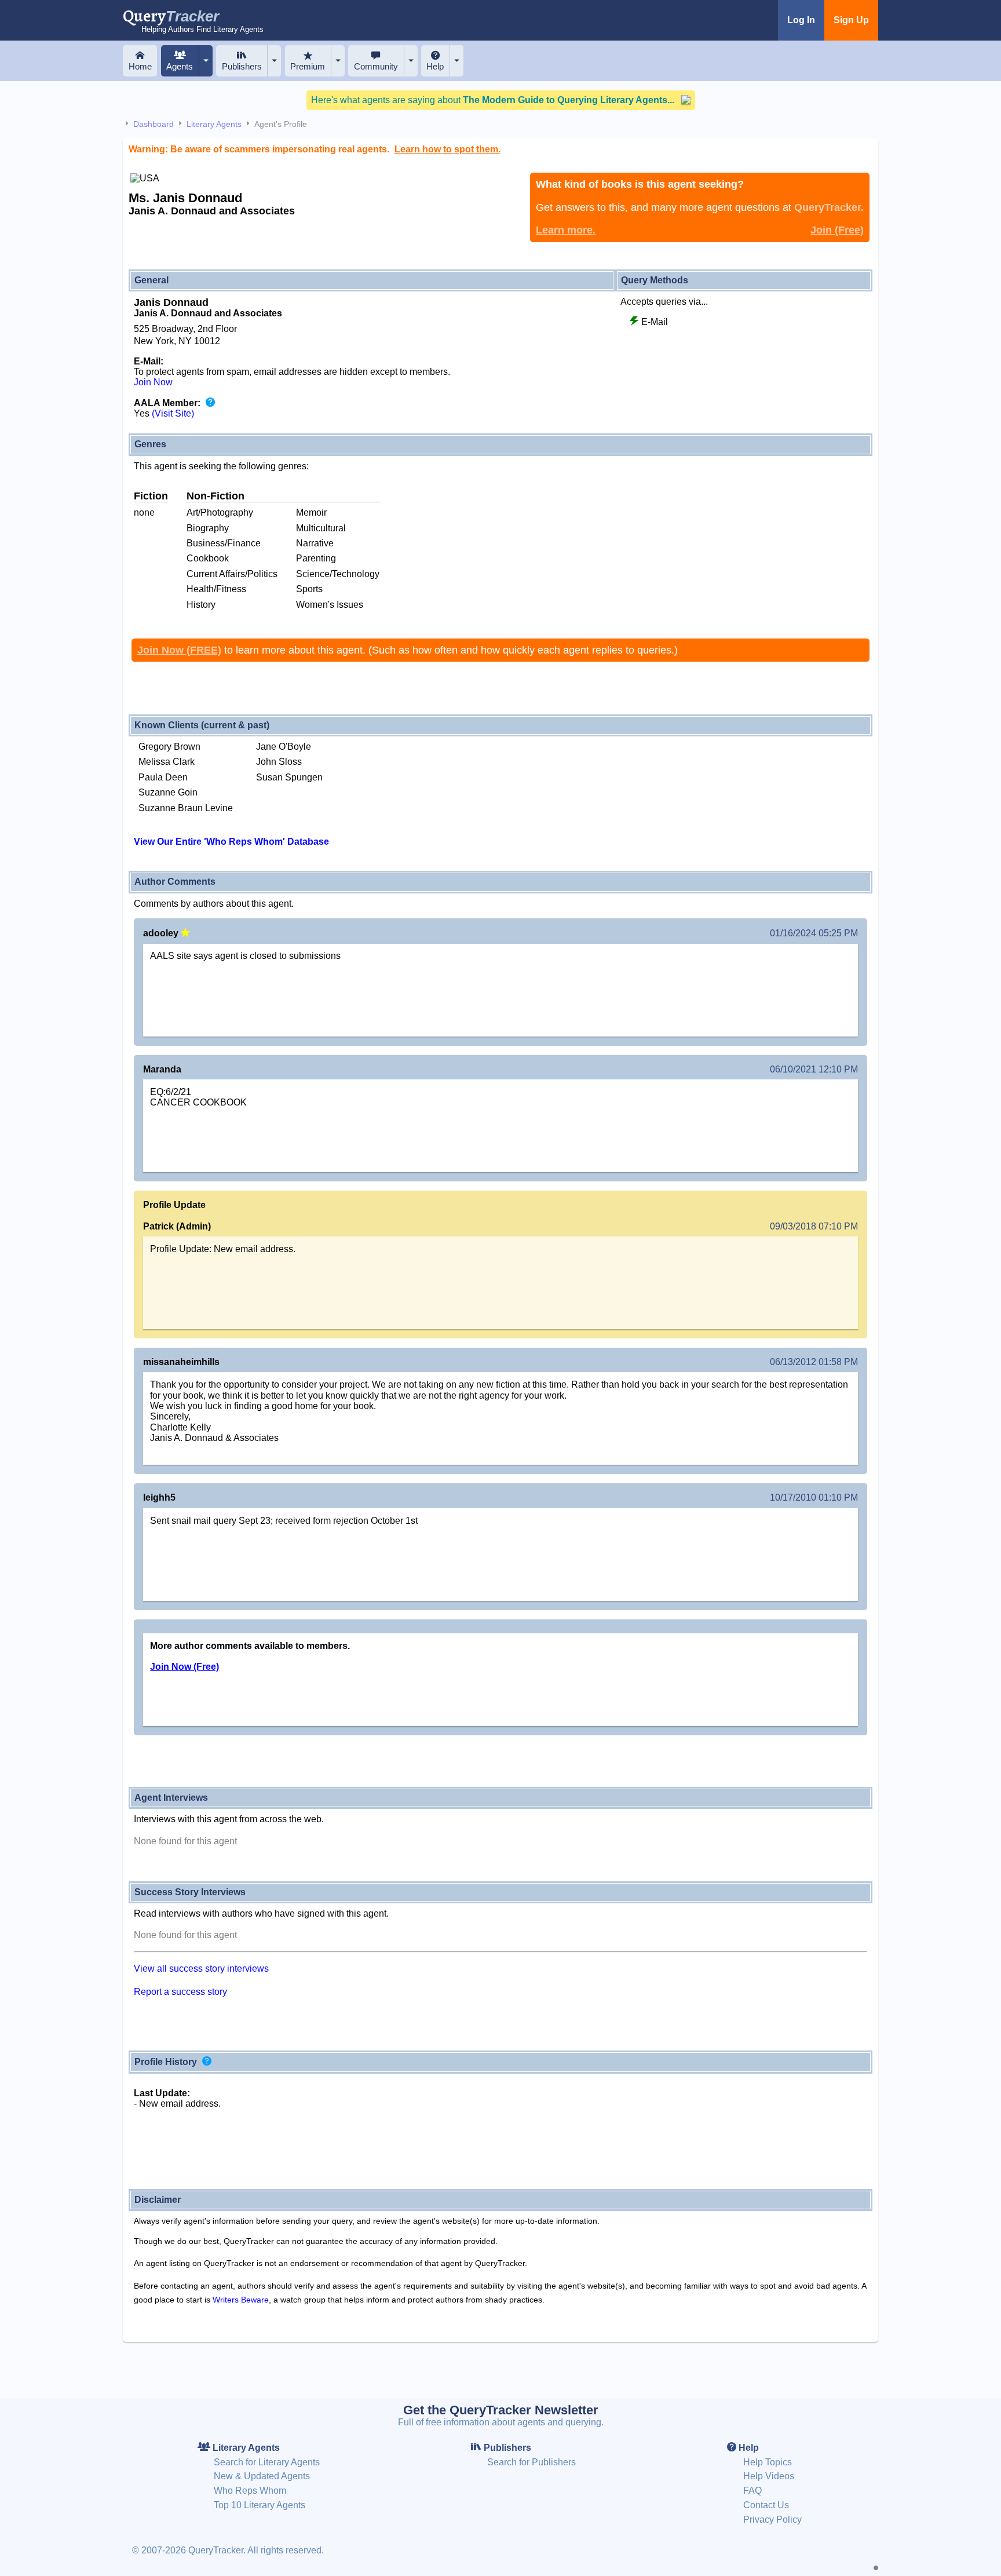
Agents (180, 66)
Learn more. (566, 230)
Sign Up (851, 20)
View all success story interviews (201, 1969)
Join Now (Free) (185, 1667)
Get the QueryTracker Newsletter (501, 2410)
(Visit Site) (173, 413)
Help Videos (769, 2476)
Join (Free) (837, 230)
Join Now (153, 382)
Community (376, 66)
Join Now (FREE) (179, 650)
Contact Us (766, 2505)
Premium (308, 66)
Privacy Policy (772, 2520)
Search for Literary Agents (267, 2462)
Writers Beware (241, 2300)
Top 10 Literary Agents (260, 2505)
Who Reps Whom (250, 2491)
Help (435, 66)
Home (140, 66)
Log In (801, 20)
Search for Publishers (531, 2462)
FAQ (752, 2491)
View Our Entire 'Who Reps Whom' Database (231, 842)
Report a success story (180, 1992)
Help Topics (768, 2462)
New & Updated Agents (262, 2476)
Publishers (242, 66)
